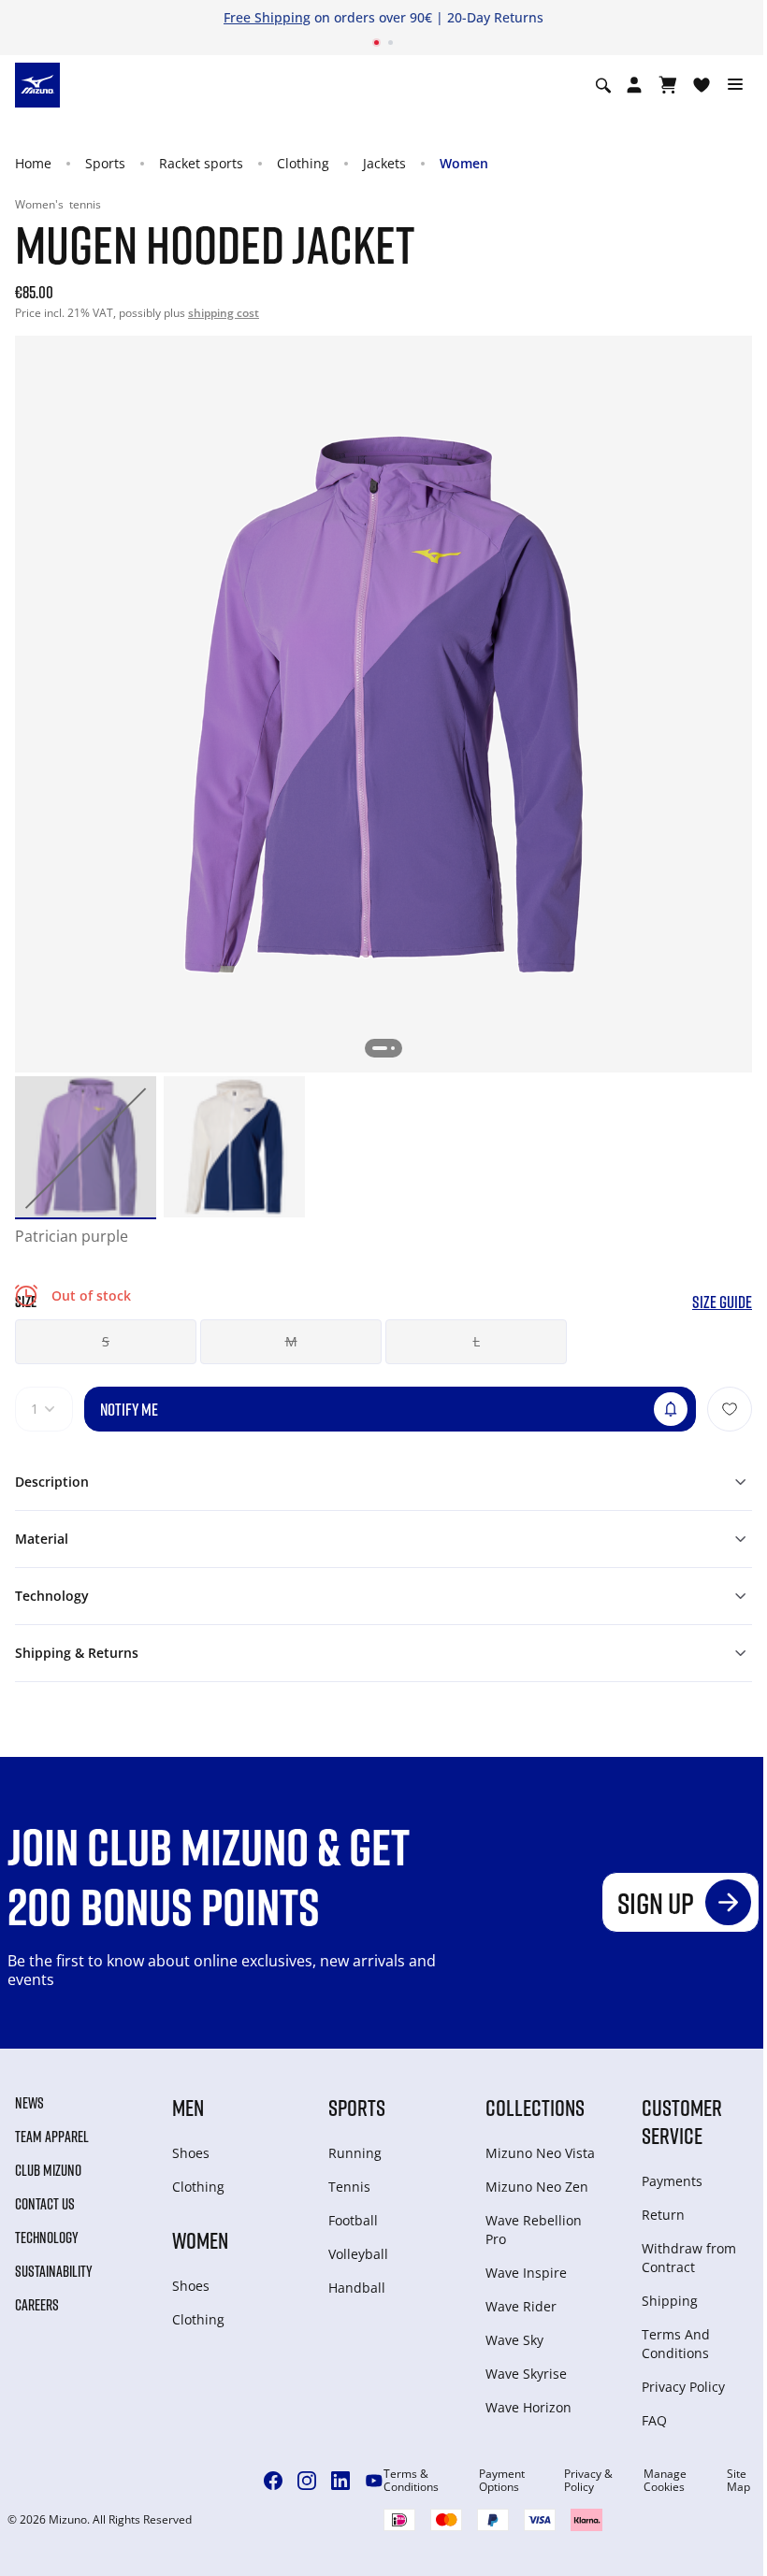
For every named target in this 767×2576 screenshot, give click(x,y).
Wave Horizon (528, 2407)
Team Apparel (52, 2137)
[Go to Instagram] (307, 2481)
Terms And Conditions (676, 2344)
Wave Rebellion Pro (534, 2230)
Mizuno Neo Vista (540, 2153)
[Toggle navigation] (735, 85)
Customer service (682, 2121)
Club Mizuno (48, 2170)
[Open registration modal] (634, 85)
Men (188, 2107)
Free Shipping (267, 17)
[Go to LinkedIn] (340, 2481)
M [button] (291, 1341)
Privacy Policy (683, 2387)
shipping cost (224, 313)
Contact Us (45, 2204)
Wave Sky (514, 2340)
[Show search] (603, 85)
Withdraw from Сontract (689, 2258)
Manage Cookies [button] (665, 2481)
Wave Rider (521, 2306)
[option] (86, 1147)
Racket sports (201, 163)
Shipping (670, 2301)
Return (663, 2215)
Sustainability (54, 2271)
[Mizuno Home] (37, 84)
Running (355, 2153)
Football (353, 2220)
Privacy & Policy (588, 2481)
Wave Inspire (526, 2273)
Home (33, 163)
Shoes (191, 2153)
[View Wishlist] (702, 85)
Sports (105, 163)
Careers (37, 2305)
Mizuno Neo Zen (537, 2187)
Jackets (384, 163)
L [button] (477, 1341)
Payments (672, 2181)
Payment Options (502, 2481)
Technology (47, 2238)
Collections (535, 2107)
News (29, 2103)
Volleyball (358, 2254)
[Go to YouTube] (374, 2481)
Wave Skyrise (526, 2374)
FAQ (654, 2420)
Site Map (738, 2481)
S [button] (106, 1341)
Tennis (349, 2187)
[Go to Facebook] (273, 2481)
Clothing (303, 163)
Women (464, 163)
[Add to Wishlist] (730, 1409)
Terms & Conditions (411, 2481)
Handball (357, 2288)
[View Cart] (668, 85)
